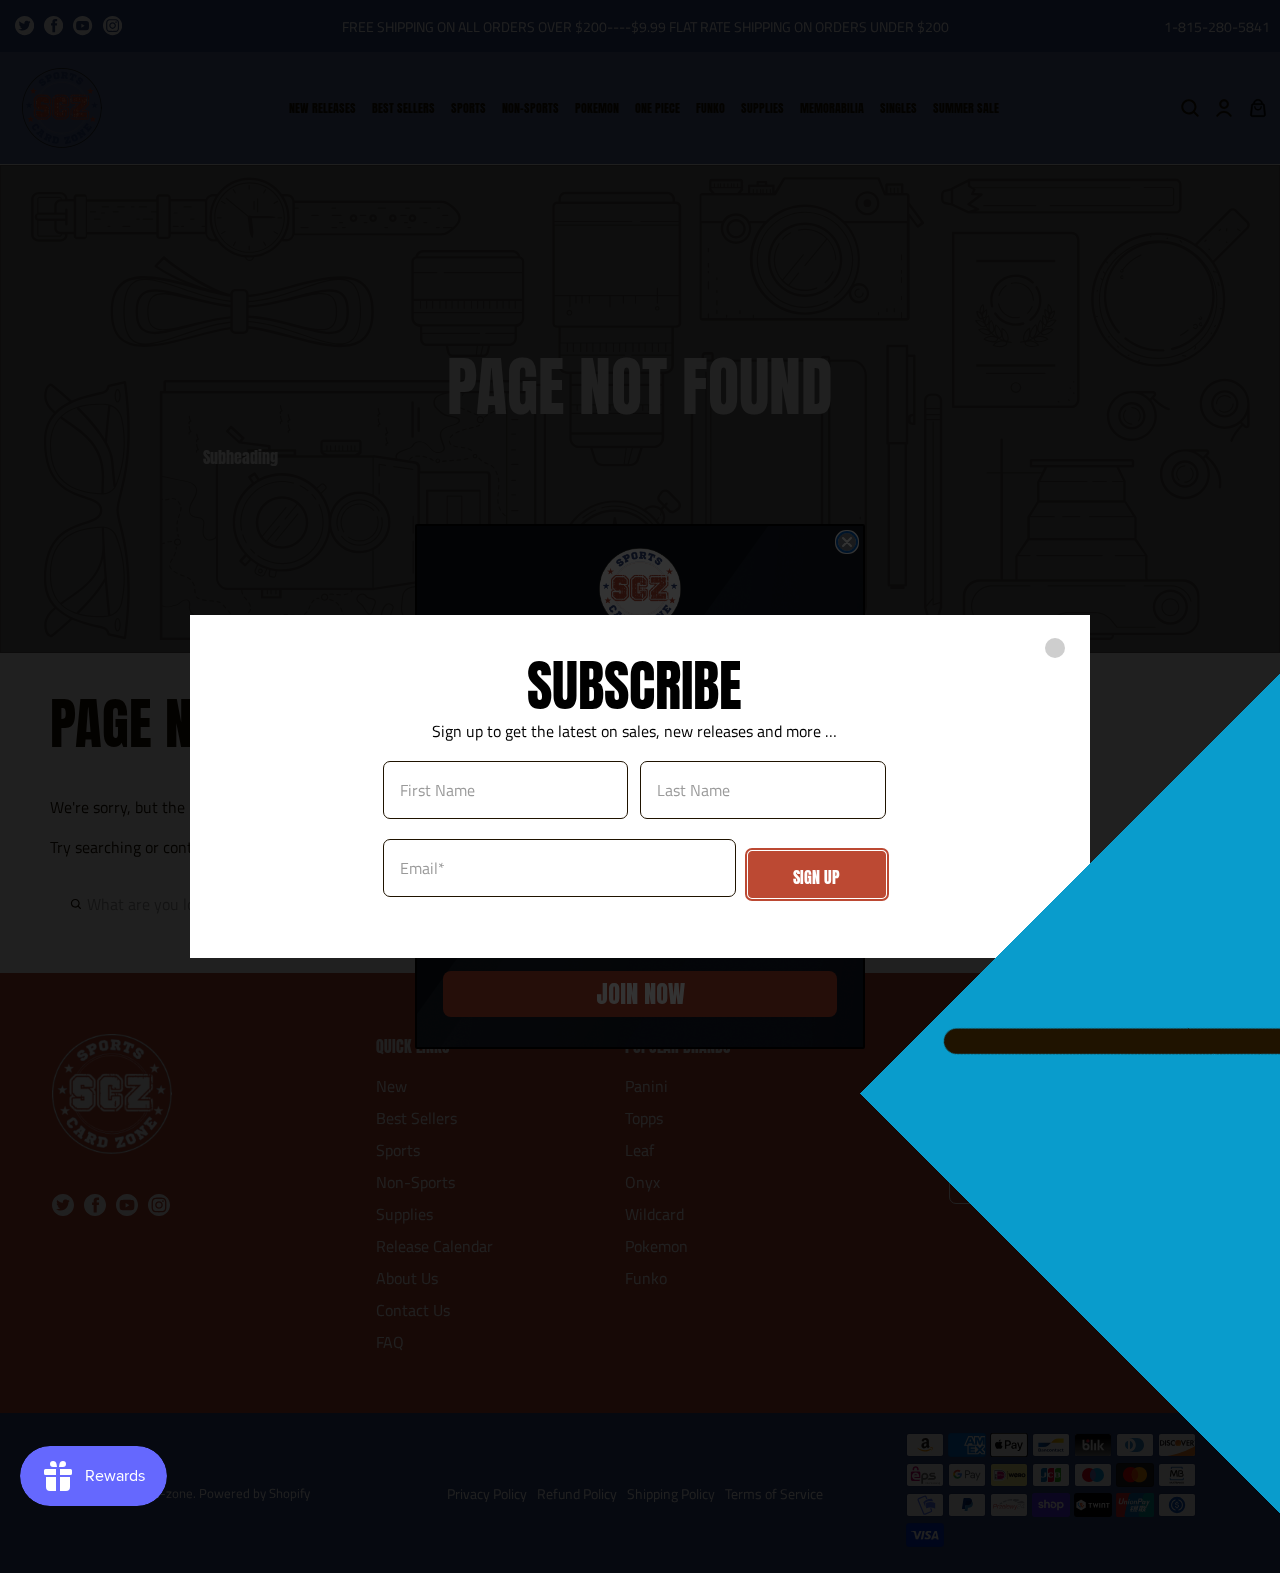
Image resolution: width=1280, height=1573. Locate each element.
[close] (1055, 648)
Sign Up (816, 877)
